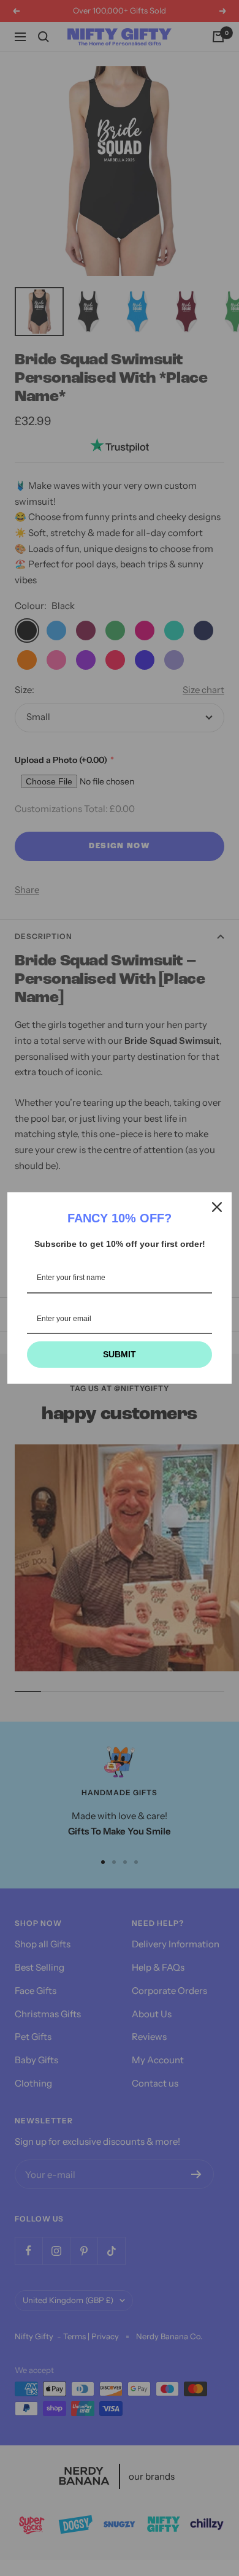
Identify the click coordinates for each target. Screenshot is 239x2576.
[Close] (217, 1207)
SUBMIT (120, 1354)
